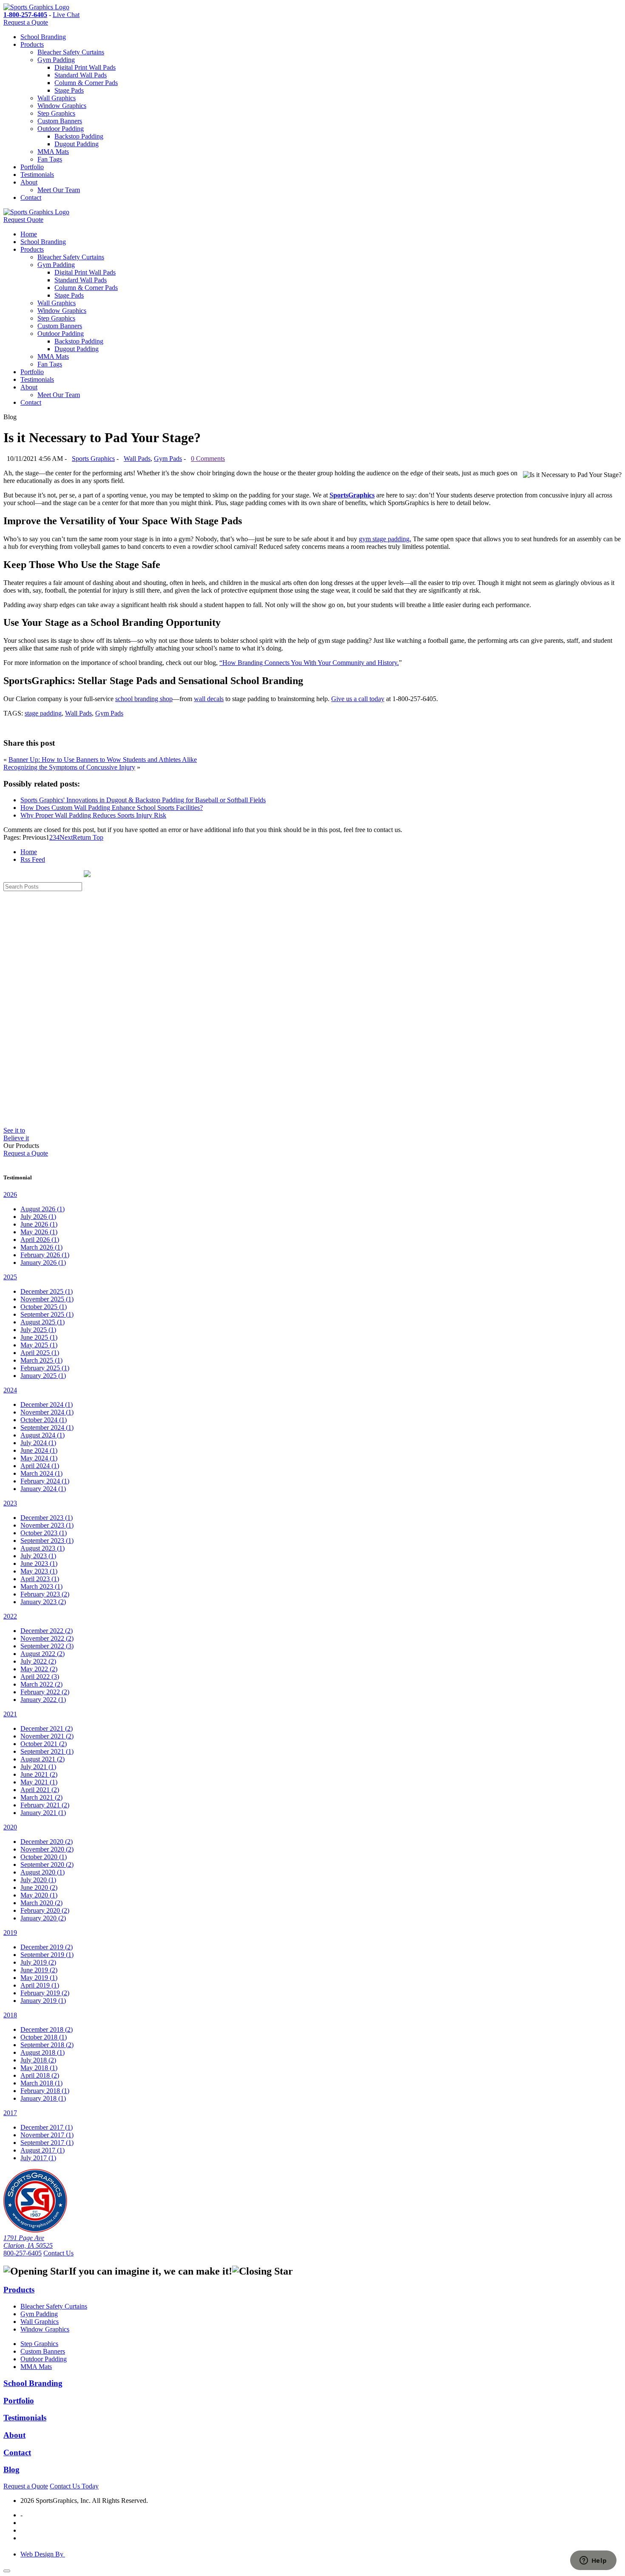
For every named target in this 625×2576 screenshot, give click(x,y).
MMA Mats (53, 152)
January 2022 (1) (43, 1700)
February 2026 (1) (45, 1255)
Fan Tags (50, 159)
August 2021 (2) (43, 1759)
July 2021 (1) (38, 1767)
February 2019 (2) (45, 1993)
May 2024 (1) (39, 1458)
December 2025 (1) (47, 1291)
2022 (10, 1616)
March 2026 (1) (41, 1247)
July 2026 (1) (38, 1217)
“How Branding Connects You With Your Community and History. (309, 663)
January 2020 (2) (43, 1918)
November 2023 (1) (47, 1525)
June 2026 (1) (39, 1224)
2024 (10, 1390)
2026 (10, 1194)
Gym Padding (56, 60)
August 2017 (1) (43, 2150)
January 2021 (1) (43, 1813)
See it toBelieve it (16, 1134)
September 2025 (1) (47, 1314)
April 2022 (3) (40, 1677)
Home (29, 234)
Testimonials (37, 175)
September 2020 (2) (47, 1865)
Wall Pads (137, 459)
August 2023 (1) (43, 1548)
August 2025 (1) (43, 1322)
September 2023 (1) (47, 1541)
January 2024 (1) (43, 1489)
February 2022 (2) (45, 1692)
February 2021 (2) (45, 1805)
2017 (10, 2113)
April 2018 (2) (40, 2075)
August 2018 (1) (43, 2052)
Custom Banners (60, 121)
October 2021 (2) (44, 1744)
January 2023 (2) (43, 1602)
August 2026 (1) (43, 1209)
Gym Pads (168, 459)
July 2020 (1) (38, 1880)
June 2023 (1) (39, 1563)
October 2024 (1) (44, 1420)
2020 (10, 1827)
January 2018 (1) (43, 2098)
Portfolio (32, 167)
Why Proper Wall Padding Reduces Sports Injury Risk (93, 815)
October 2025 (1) (44, 1307)
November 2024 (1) (47, 1412)
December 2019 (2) (47, 1947)
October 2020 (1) (44, 1857)
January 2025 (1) (43, 1376)
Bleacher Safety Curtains (71, 52)
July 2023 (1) (38, 1556)
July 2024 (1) (38, 1443)
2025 (10, 1277)
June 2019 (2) (39, 1970)
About (29, 182)
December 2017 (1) (47, 2127)
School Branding (43, 37)
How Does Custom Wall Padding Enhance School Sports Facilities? (112, 808)
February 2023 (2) (45, 1594)
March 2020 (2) (41, 1903)
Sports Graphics (93, 459)
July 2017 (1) (38, 2158)
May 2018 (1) (39, 2068)
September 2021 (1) (47, 1751)
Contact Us (58, 2253)
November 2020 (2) (47, 1849)
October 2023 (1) (44, 1533)
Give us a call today (358, 699)
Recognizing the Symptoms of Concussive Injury (69, 767)
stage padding (43, 713)
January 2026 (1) (43, 1262)
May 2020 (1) (39, 1895)
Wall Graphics (57, 98)
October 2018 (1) (44, 2037)
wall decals (209, 699)
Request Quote (23, 220)
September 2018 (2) (47, 2045)
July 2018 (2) (38, 2060)
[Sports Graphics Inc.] (35, 2230)
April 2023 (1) (40, 1579)
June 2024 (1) (39, 1450)
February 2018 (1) (45, 2091)
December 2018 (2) (47, 2029)
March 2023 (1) (41, 1586)
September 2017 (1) (47, 2143)
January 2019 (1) (43, 2001)
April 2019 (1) (40, 1985)
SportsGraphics (352, 495)
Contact (31, 197)
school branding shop (144, 699)
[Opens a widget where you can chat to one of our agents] (593, 2561)
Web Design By (43, 2554)
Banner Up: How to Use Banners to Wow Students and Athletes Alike (103, 760)
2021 (10, 1714)
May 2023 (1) (39, 1571)
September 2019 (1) (47, 1955)
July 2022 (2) (38, 1661)
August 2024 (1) (43, 1435)
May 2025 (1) (39, 1345)
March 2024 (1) (41, 1473)
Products (32, 44)
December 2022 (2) (47, 1631)
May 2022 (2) (39, 1669)
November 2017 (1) (47, 2135)
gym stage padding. (385, 539)
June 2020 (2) (39, 1887)
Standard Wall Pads (81, 75)
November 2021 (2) (47, 1736)
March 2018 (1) (41, 2083)
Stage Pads (69, 90)
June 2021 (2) (39, 1774)
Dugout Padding (77, 144)
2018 (10, 2015)
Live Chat (66, 15)
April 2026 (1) (40, 1240)
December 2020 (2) (47, 1842)
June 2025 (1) (39, 1337)
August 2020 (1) (43, 1872)
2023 (10, 1503)
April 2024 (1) (40, 1466)
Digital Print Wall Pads (85, 67)
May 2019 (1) (39, 1978)
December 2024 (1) (47, 1404)
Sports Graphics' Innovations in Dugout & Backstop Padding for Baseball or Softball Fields (143, 800)
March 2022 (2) (41, 1684)
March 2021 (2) (41, 1797)
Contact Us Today (74, 2486)
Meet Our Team (59, 190)
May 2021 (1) (39, 1782)
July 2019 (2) (38, 1962)
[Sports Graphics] (36, 7)
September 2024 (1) (47, 1427)
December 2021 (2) (47, 1728)
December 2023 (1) (47, 1518)
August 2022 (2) (43, 1654)
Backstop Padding (79, 136)
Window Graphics (62, 106)
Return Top (88, 837)
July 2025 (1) (38, 1330)
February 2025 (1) (45, 1368)
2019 (10, 1933)
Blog (11, 2469)
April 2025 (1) (40, 1353)
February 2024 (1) (45, 1481)
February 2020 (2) (45, 1910)
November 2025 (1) (47, 1299)
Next (66, 837)
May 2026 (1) (39, 1232)
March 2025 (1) (41, 1360)
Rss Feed (33, 859)
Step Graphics (56, 113)
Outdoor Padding (61, 129)
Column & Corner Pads (86, 83)
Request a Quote (26, 22)
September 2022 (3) (47, 1646)
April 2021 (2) (40, 1790)
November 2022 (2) (47, 1638)
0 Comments (208, 459)
